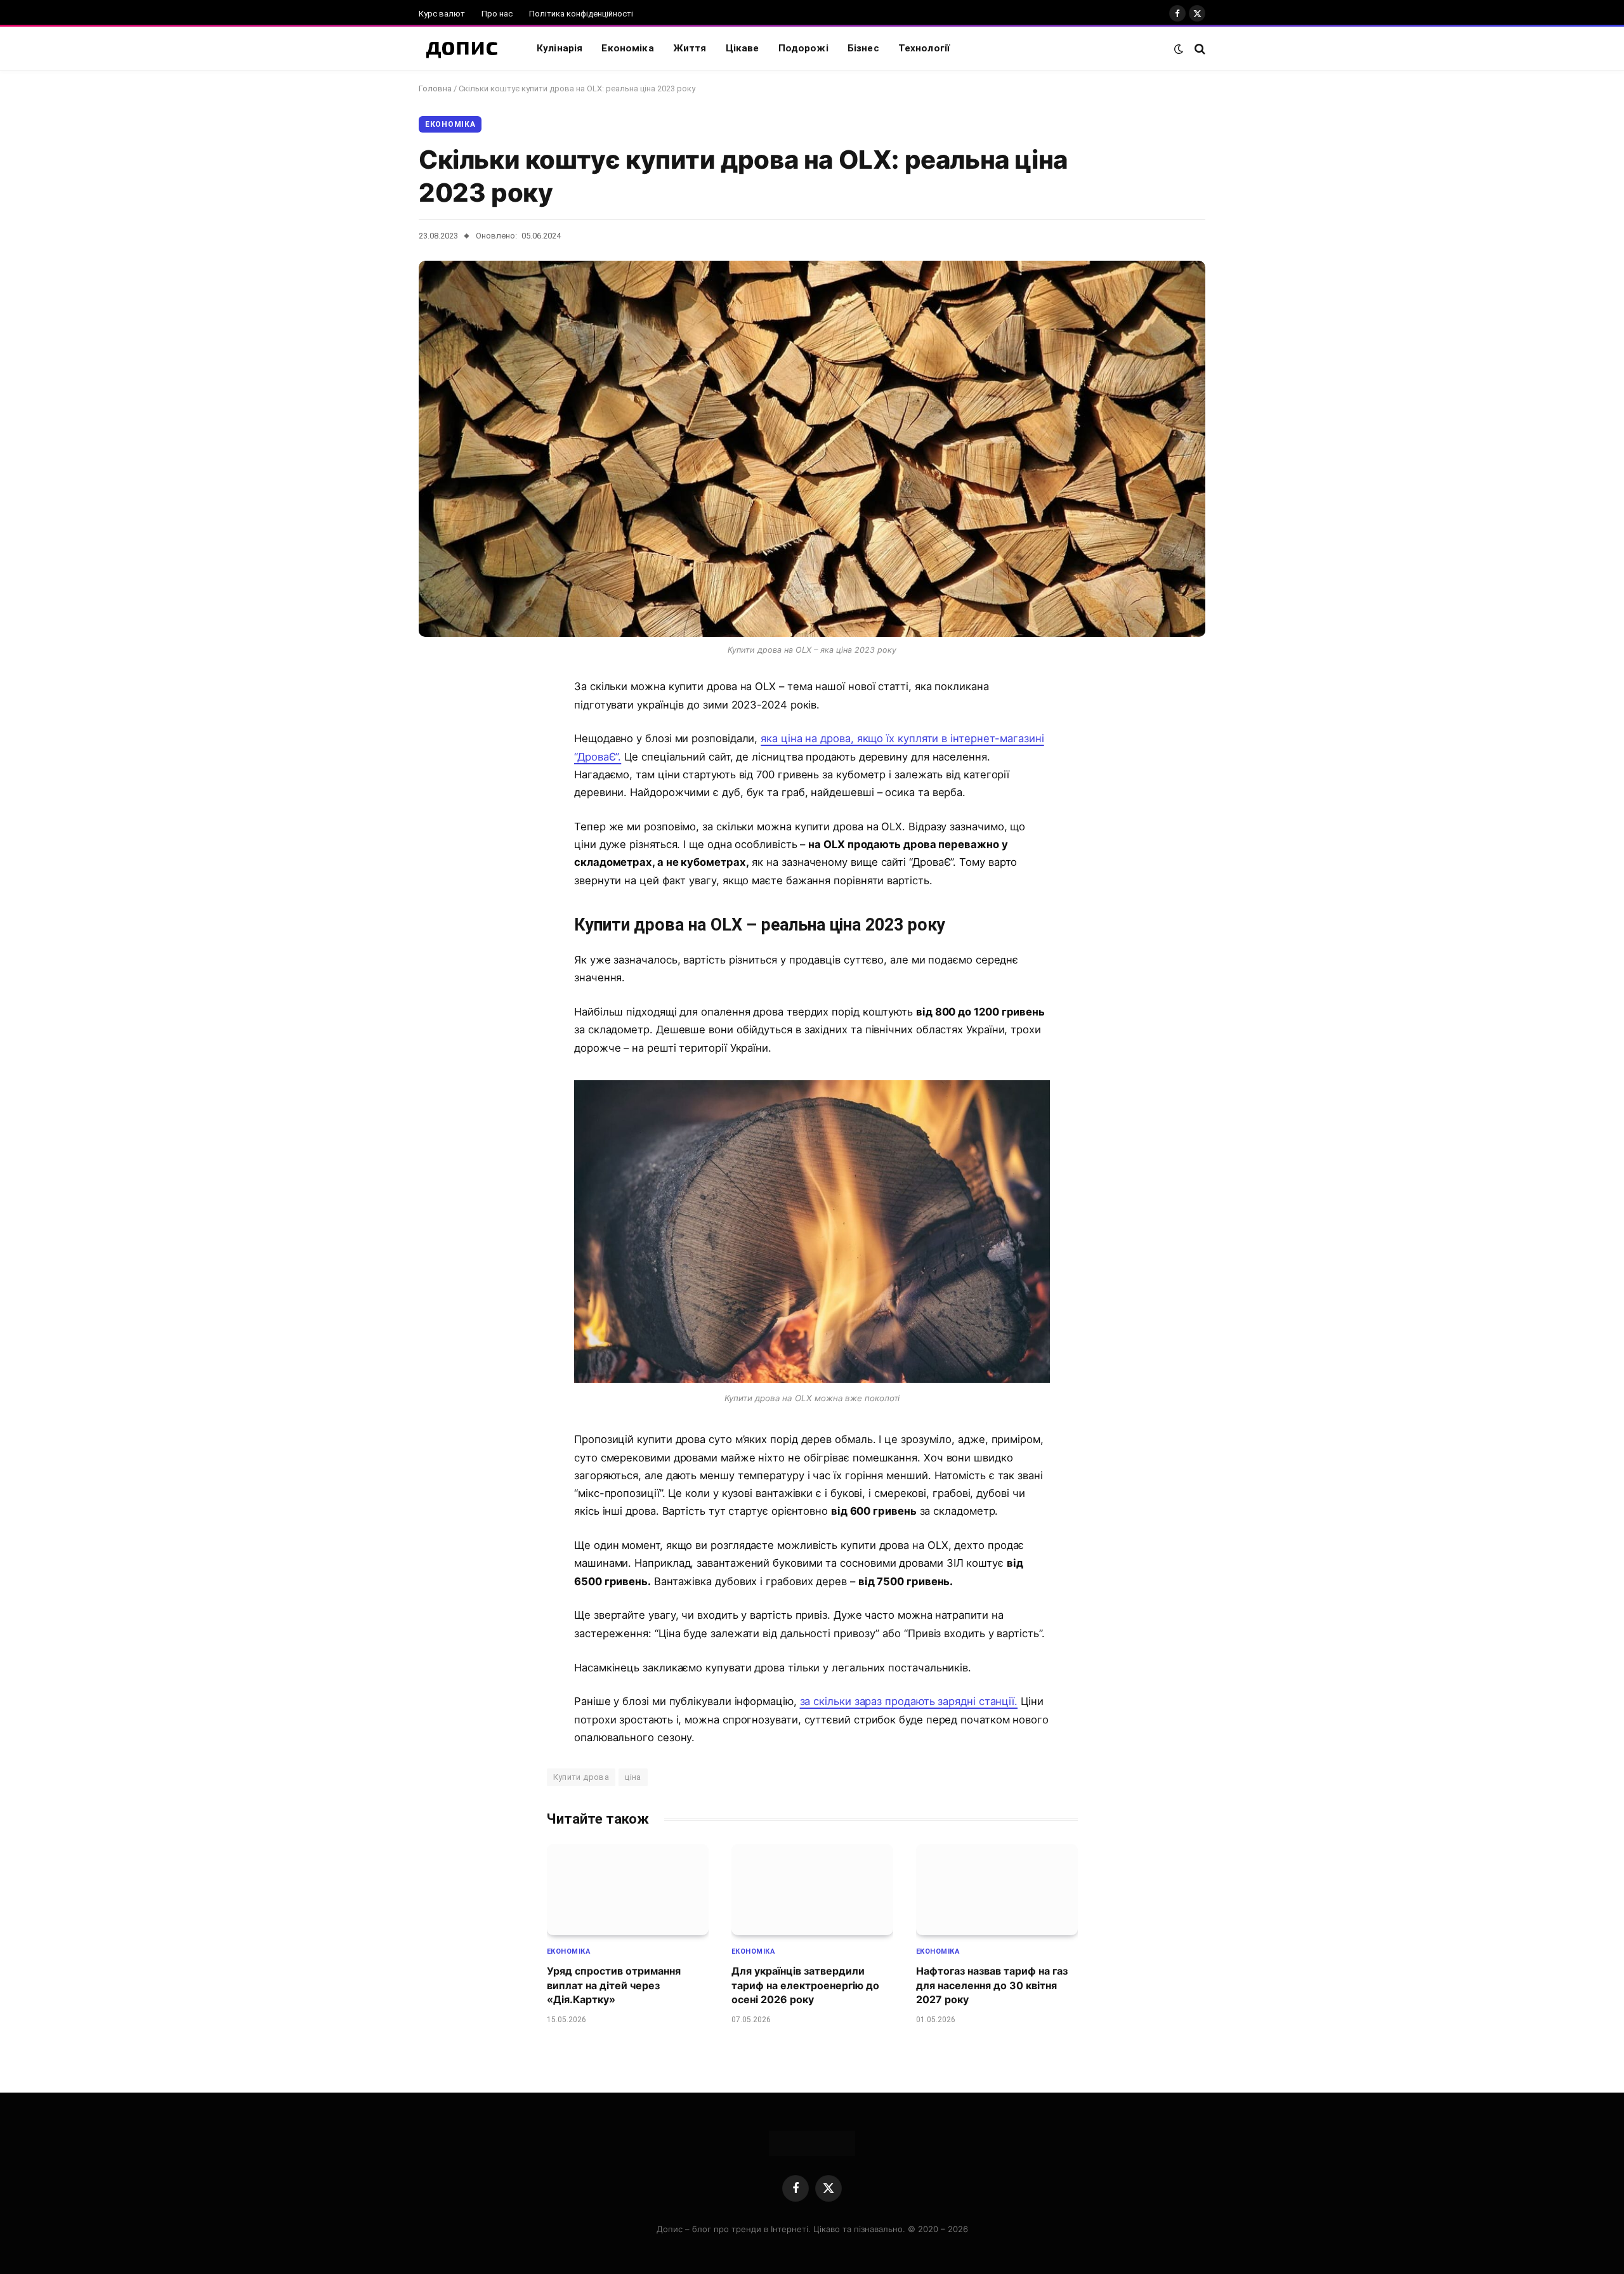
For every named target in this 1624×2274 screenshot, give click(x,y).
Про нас (497, 14)
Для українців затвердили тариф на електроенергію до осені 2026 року (805, 1985)
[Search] (1199, 49)
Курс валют (442, 14)
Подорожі (803, 48)
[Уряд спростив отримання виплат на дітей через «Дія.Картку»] (628, 1889)
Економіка (627, 48)
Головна (435, 88)
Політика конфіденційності (581, 14)
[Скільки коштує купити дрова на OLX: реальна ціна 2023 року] (812, 449)
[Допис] (462, 49)
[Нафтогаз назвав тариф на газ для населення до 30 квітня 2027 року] (997, 1889)
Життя (690, 48)
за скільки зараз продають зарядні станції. (909, 1701)
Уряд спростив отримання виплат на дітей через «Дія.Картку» (614, 1985)
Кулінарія (560, 48)
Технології (924, 48)
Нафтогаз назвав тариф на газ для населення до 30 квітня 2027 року (992, 1985)
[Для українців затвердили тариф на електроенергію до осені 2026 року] (812, 1889)
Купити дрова (581, 1777)
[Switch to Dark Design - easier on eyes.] (1179, 49)
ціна (633, 1777)
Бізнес (863, 48)
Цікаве (743, 48)
